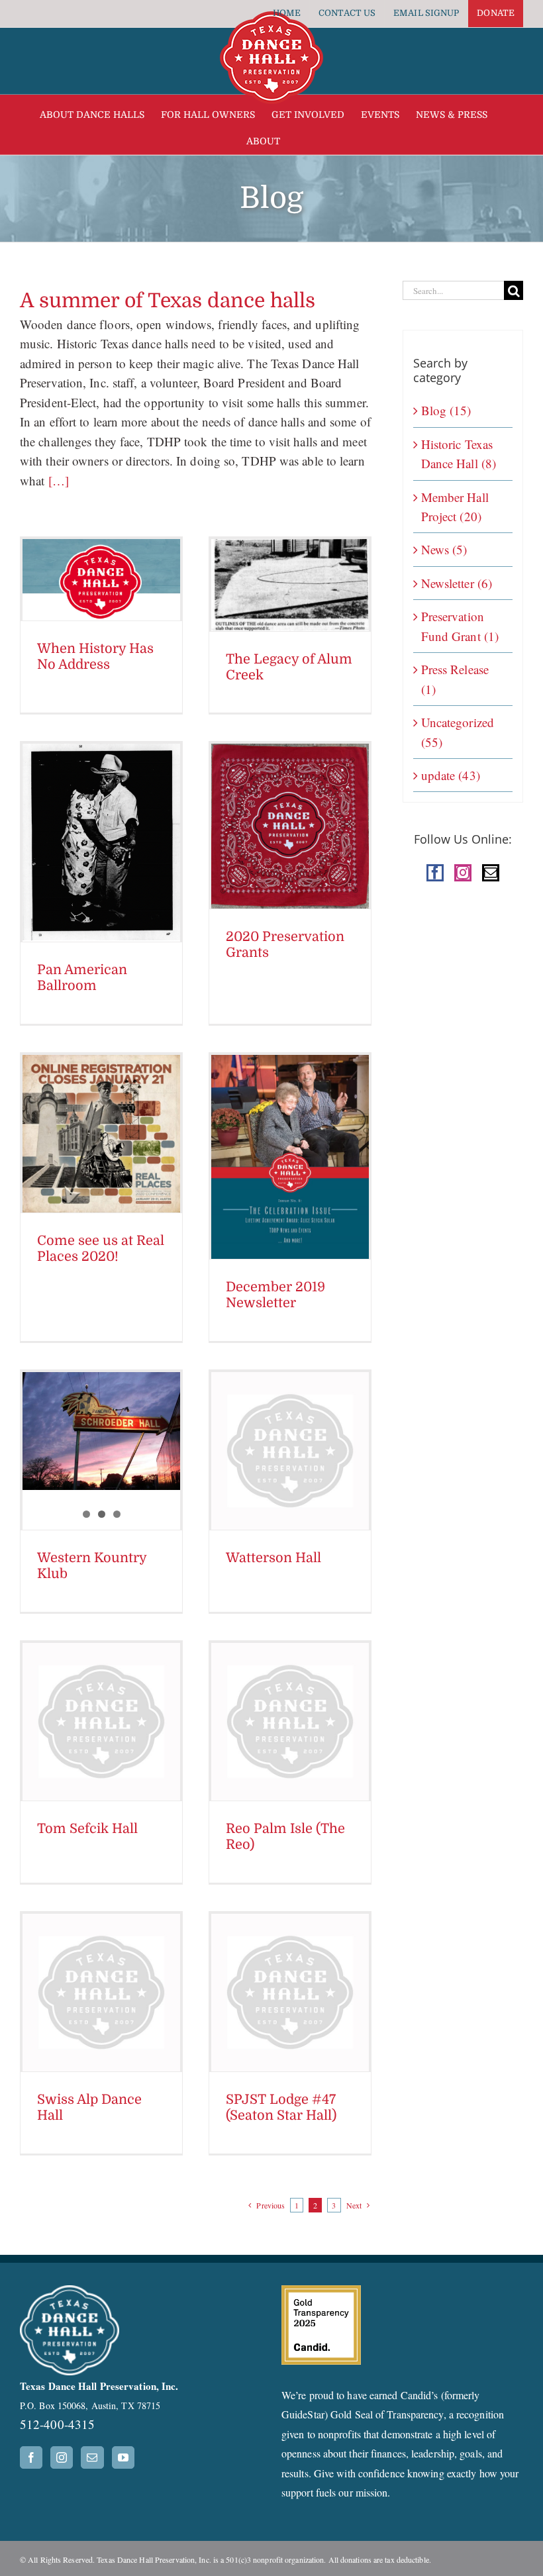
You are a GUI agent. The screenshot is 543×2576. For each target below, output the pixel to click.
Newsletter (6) (457, 583)
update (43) (451, 775)
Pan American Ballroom (82, 978)
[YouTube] (123, 2457)
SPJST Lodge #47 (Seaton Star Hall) (281, 2107)
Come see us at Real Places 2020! (101, 1249)
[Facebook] (435, 873)
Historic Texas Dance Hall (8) (459, 454)
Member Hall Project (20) (455, 507)
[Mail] (491, 873)
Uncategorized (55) (458, 732)
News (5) (444, 549)
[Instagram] (463, 873)
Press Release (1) (455, 679)
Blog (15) (446, 410)
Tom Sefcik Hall (87, 1829)
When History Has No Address (95, 657)
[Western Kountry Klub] (101, 1431)
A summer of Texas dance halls (168, 301)
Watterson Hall (273, 1558)
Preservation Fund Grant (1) (460, 626)
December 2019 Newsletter (275, 1295)
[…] (56, 480)
